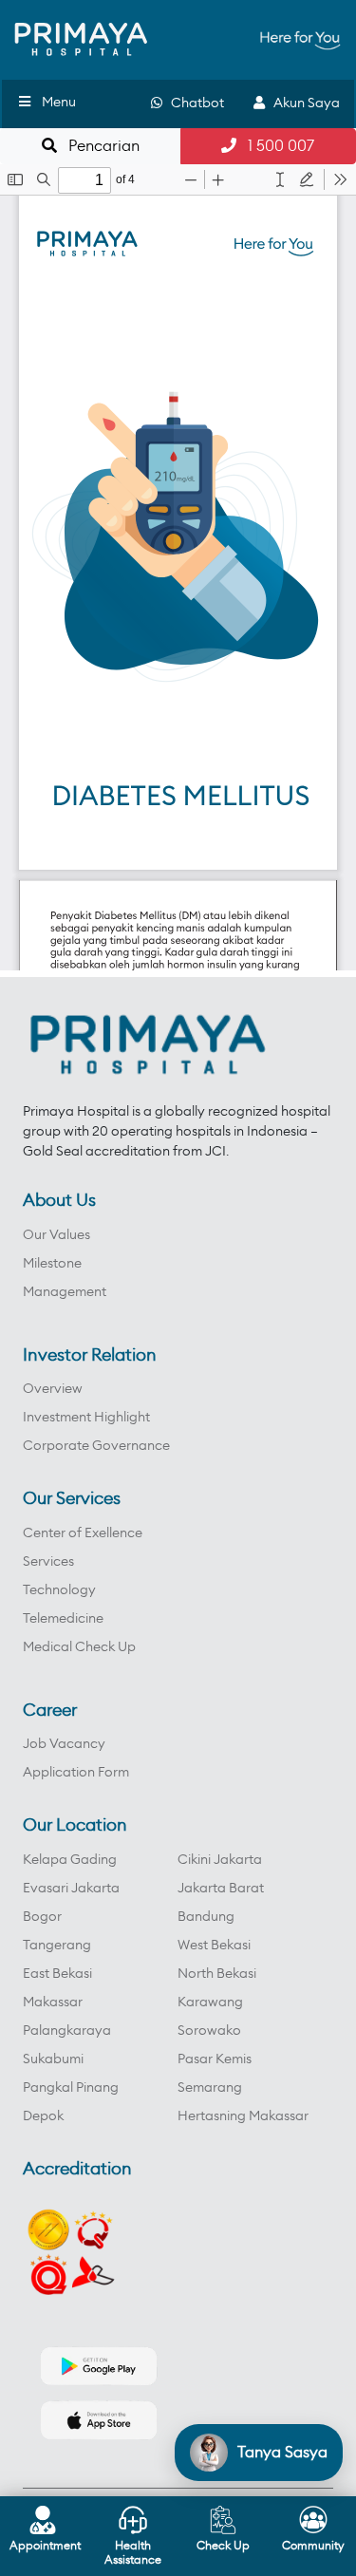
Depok (43, 2116)
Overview (53, 1389)
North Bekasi (217, 1974)
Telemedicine (63, 1619)
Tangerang (57, 1946)
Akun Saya (302, 103)
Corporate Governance (96, 1446)
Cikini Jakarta (220, 1860)
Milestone (52, 1264)
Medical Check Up (79, 1647)
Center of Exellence (83, 1533)
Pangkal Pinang (71, 2088)
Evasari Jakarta (71, 1889)
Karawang (210, 2003)
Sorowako (209, 2031)
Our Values (56, 1235)
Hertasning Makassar (243, 2116)
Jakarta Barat (221, 1889)
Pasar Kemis (215, 2059)
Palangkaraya (67, 2031)
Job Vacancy (64, 1744)
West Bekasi (214, 1946)
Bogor (42, 1917)
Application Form (76, 1773)
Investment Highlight (86, 1418)
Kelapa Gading (70, 1860)
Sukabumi (53, 2059)
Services (48, 1562)
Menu (59, 103)
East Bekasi (57, 1974)
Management (65, 1292)
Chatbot (193, 103)
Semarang (210, 2088)
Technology (59, 1590)
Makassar (53, 2003)
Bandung (206, 1917)
